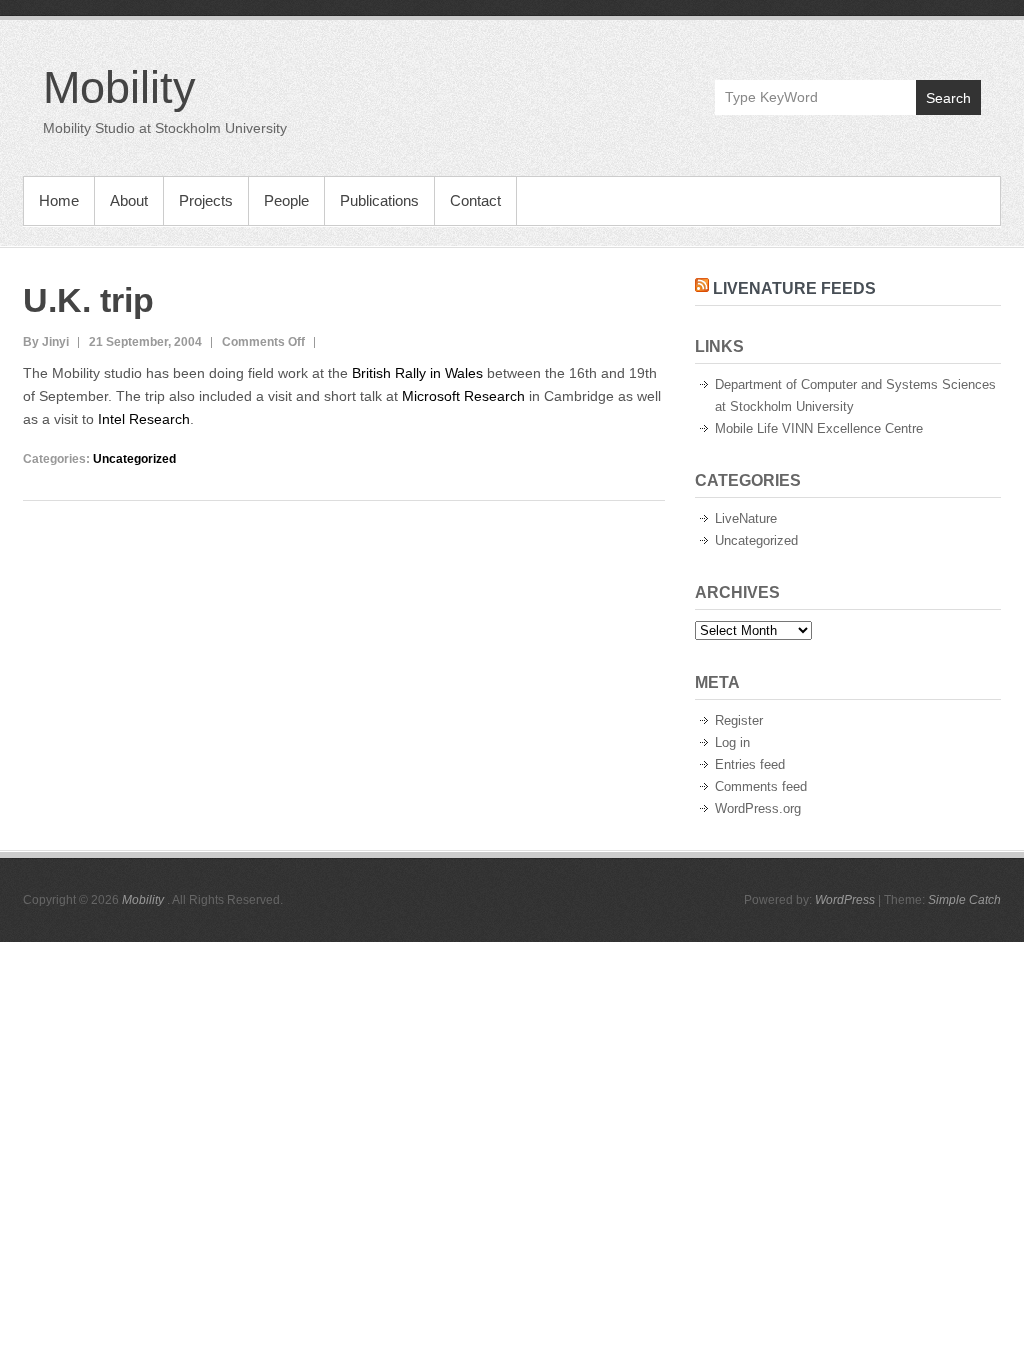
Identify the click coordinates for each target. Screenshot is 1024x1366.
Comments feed (761, 786)
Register (739, 720)
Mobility (119, 87)
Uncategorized (134, 459)
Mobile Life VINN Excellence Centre (819, 428)
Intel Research (144, 419)
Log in (732, 742)
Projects (206, 200)
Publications (379, 200)
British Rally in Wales (417, 373)
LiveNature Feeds (794, 288)
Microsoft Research (463, 396)
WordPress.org (758, 808)
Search (948, 98)
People (286, 200)
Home (59, 200)
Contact (475, 200)
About (129, 200)
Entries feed (750, 764)
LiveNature (746, 518)
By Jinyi (46, 342)
